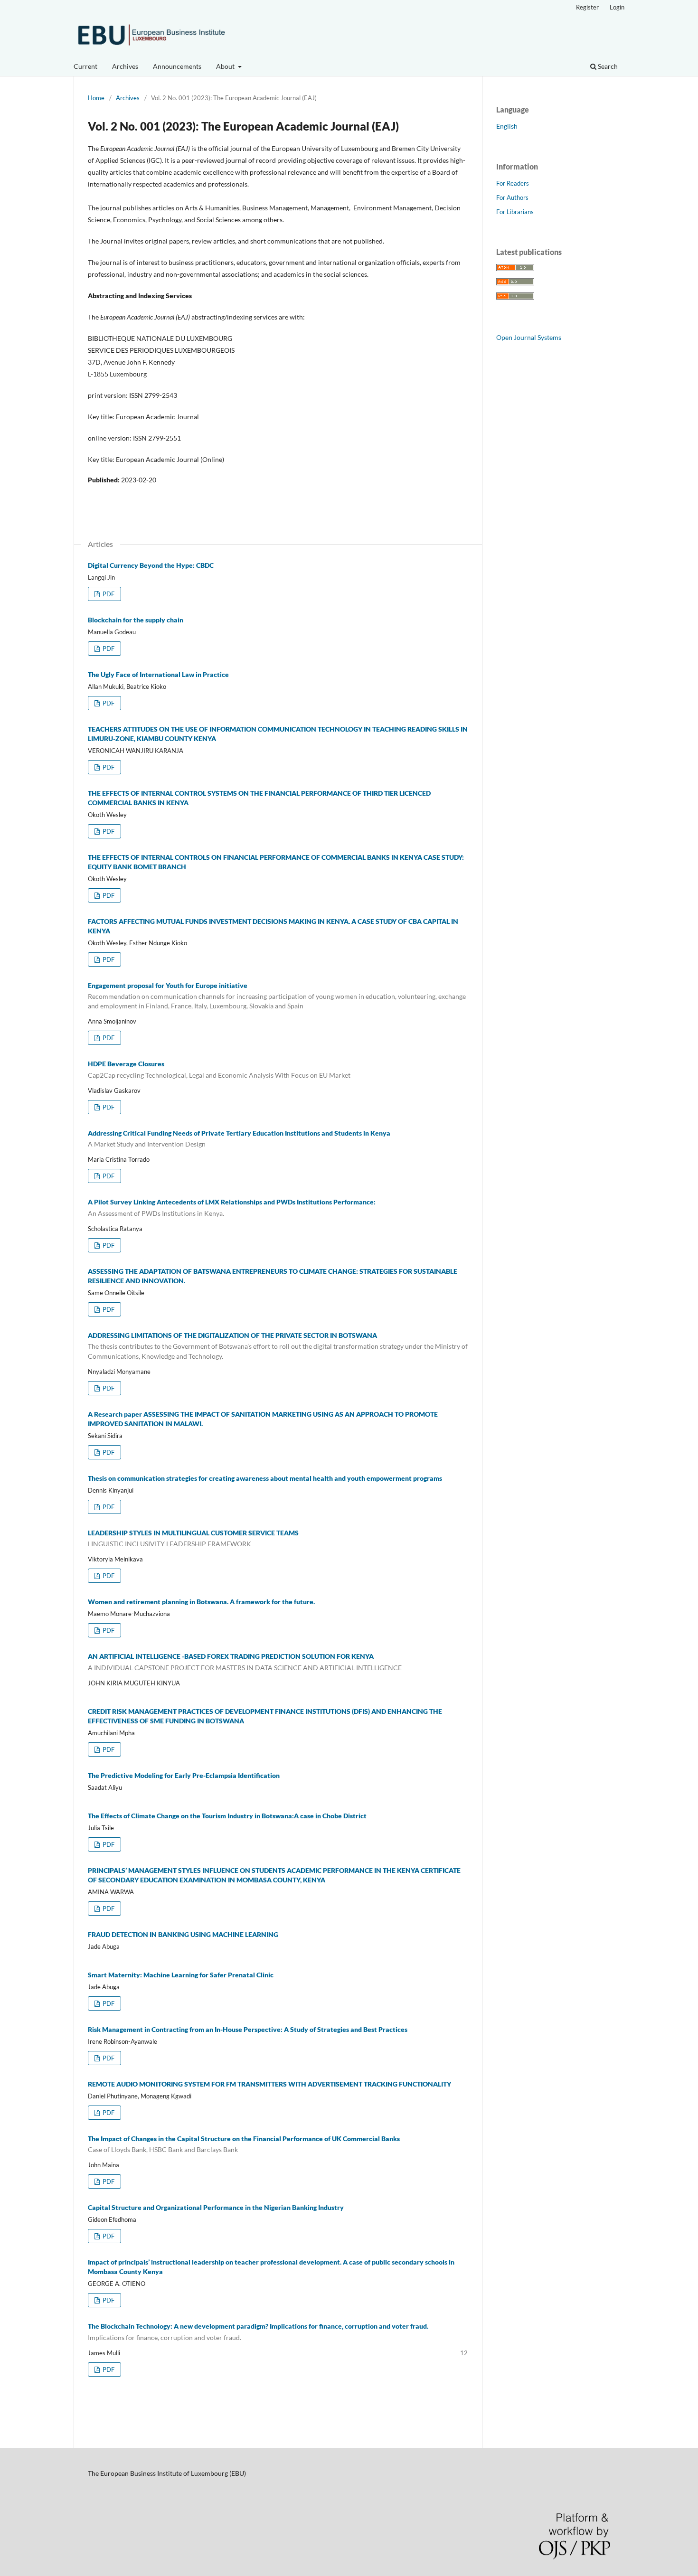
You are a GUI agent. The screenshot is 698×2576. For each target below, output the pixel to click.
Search (607, 66)
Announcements (177, 66)
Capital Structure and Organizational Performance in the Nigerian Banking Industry (216, 2207)
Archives (125, 66)
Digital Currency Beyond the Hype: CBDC (151, 565)
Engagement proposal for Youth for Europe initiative (277, 996)
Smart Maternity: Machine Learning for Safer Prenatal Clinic (181, 1975)
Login (617, 7)
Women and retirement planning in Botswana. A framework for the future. (201, 1602)
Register (587, 7)
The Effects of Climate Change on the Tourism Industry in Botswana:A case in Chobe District (227, 1816)
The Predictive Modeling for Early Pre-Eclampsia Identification (184, 1775)
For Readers (513, 183)
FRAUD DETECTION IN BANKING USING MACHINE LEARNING (183, 1934)
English (507, 126)
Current (85, 66)
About (226, 66)
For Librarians (515, 212)
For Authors (512, 197)
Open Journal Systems (529, 337)
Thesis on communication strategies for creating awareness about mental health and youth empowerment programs (265, 1478)
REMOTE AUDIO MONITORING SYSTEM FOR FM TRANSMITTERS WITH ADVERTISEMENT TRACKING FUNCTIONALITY (269, 2084)
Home (96, 98)
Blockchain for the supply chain (136, 620)
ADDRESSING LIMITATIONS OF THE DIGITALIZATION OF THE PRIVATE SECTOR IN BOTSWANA (278, 1346)
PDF (108, 594)
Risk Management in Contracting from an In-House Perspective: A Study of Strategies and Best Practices (248, 2029)
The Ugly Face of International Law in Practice (158, 674)
